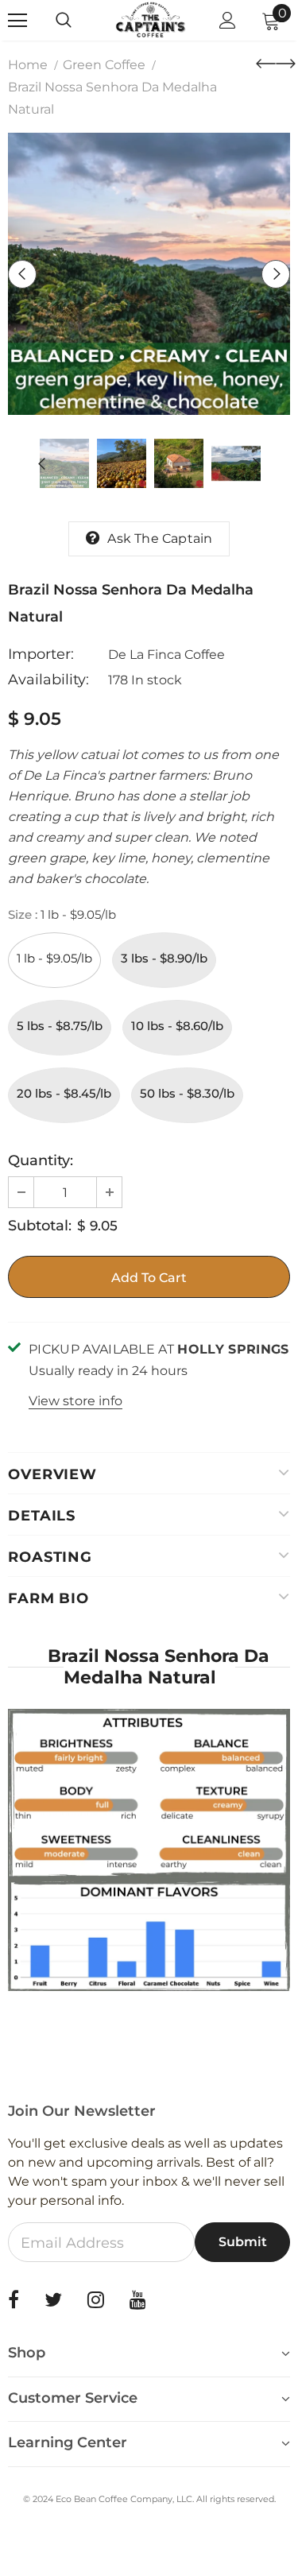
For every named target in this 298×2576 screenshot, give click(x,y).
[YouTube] (138, 2299)
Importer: (41, 654)
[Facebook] (14, 2299)
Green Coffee (104, 65)
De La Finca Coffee (166, 655)
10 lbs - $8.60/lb (177, 1026)
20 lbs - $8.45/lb (64, 1093)
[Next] (276, 274)
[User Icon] (228, 20)
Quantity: (41, 1160)
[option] (149, 274)
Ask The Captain (160, 538)
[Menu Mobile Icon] (17, 21)
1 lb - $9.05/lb (54, 958)
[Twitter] (53, 2299)
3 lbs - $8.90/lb (164, 958)
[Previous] (22, 274)
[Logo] (151, 19)
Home (28, 65)
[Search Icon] (79, 21)
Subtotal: (40, 1226)
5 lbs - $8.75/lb (60, 1026)
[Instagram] (96, 2299)
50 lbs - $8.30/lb (187, 1093)
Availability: (48, 680)
